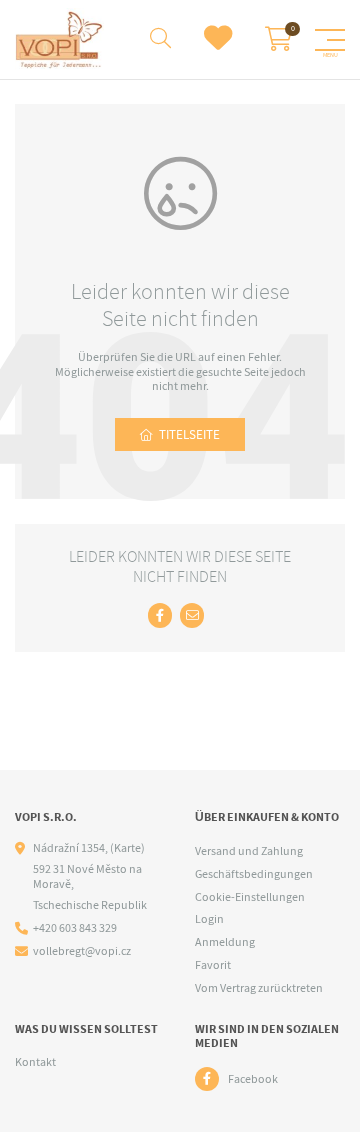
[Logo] (59, 39)
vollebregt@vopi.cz (82, 951)
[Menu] (330, 40)
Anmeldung (225, 942)
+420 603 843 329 (75, 928)
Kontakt (35, 1062)
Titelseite (189, 434)
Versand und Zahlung (249, 851)
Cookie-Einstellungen (250, 897)
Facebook (253, 1079)
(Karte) (127, 848)
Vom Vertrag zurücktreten (259, 988)
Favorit (213, 965)
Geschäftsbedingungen (254, 874)
